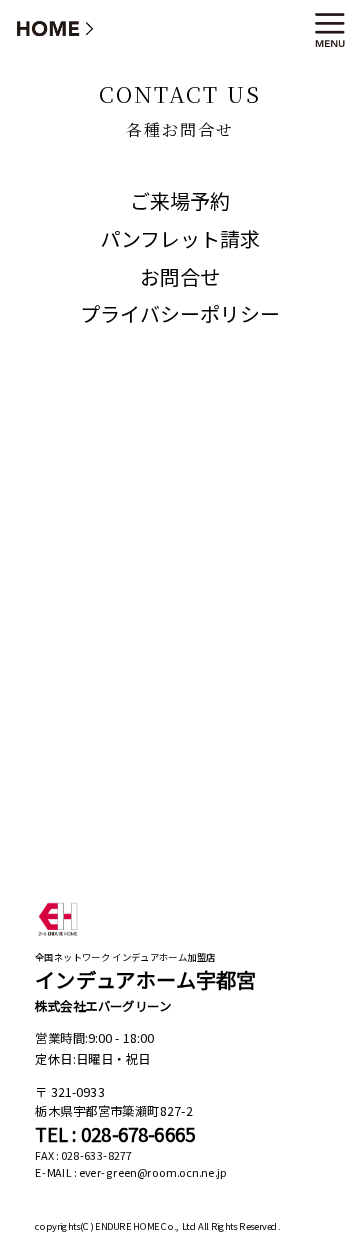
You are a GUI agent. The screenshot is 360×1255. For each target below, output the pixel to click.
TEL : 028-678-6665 (115, 1134)
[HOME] (56, 27)
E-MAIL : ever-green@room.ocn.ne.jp (131, 1173)
